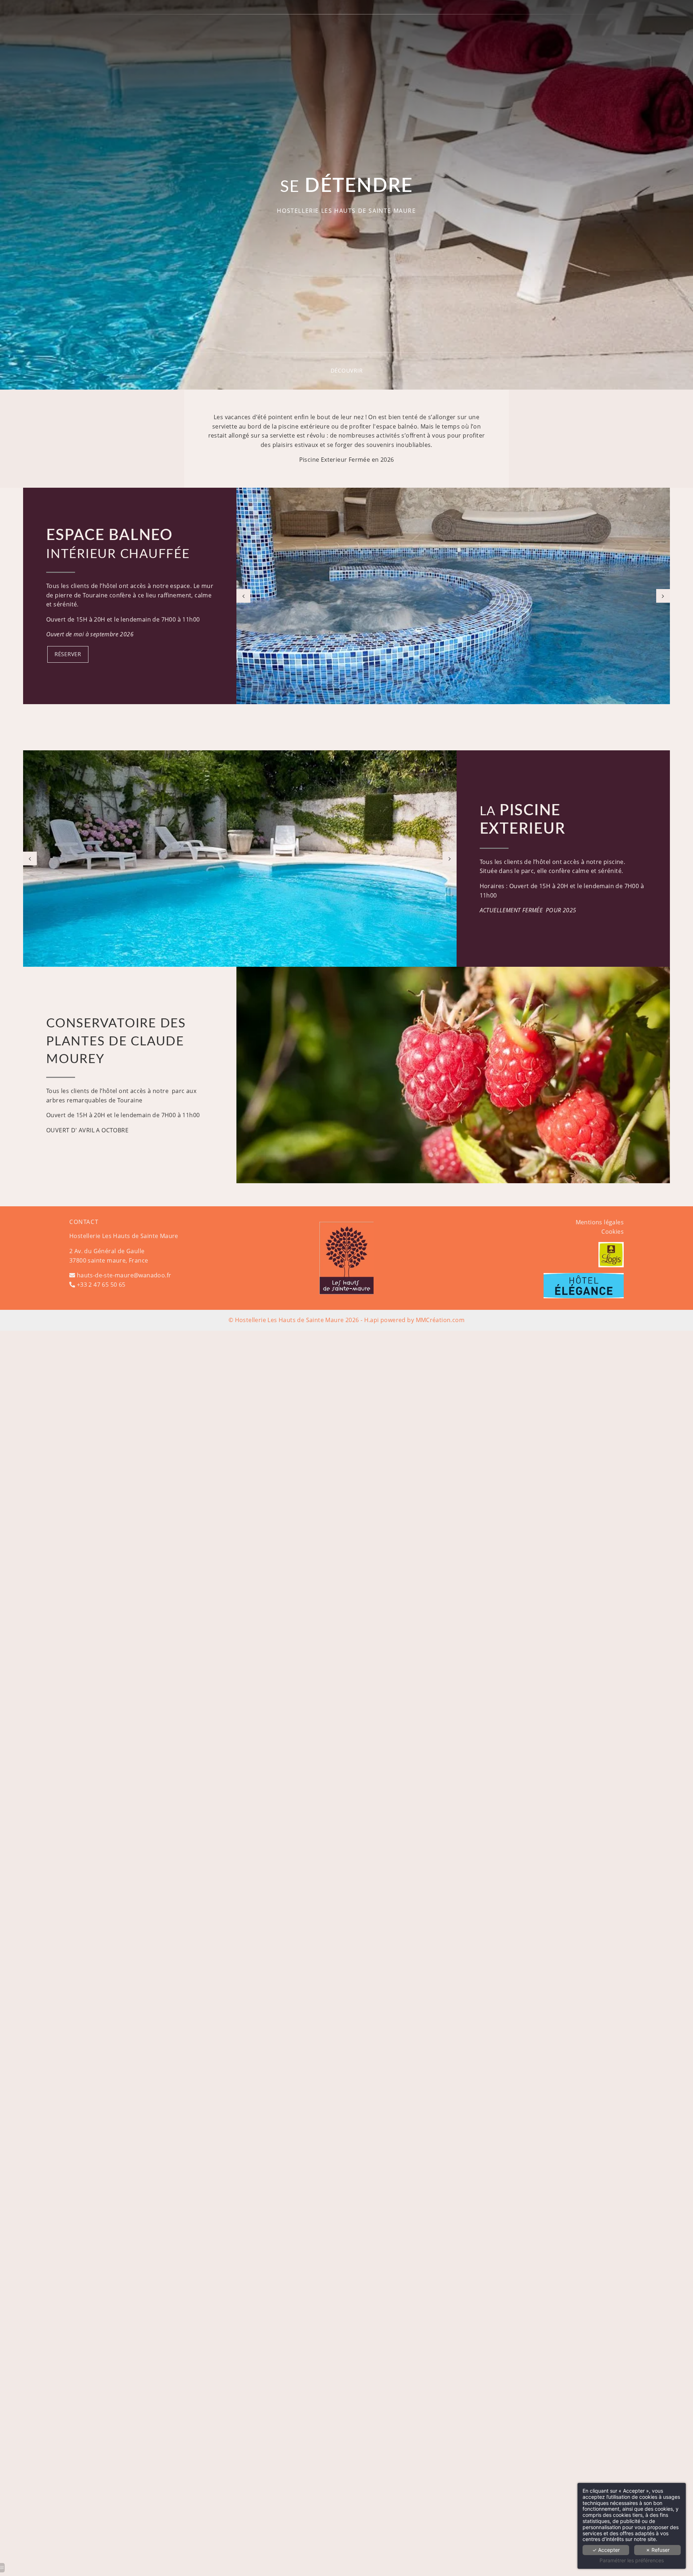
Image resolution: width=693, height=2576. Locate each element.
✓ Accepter (606, 2550)
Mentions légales (600, 1222)
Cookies (613, 1232)
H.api (372, 1320)
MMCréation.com (440, 1320)
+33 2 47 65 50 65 (101, 1285)
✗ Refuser (658, 2550)
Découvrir (347, 370)
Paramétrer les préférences (632, 2560)
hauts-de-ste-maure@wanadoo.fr (124, 1275)
